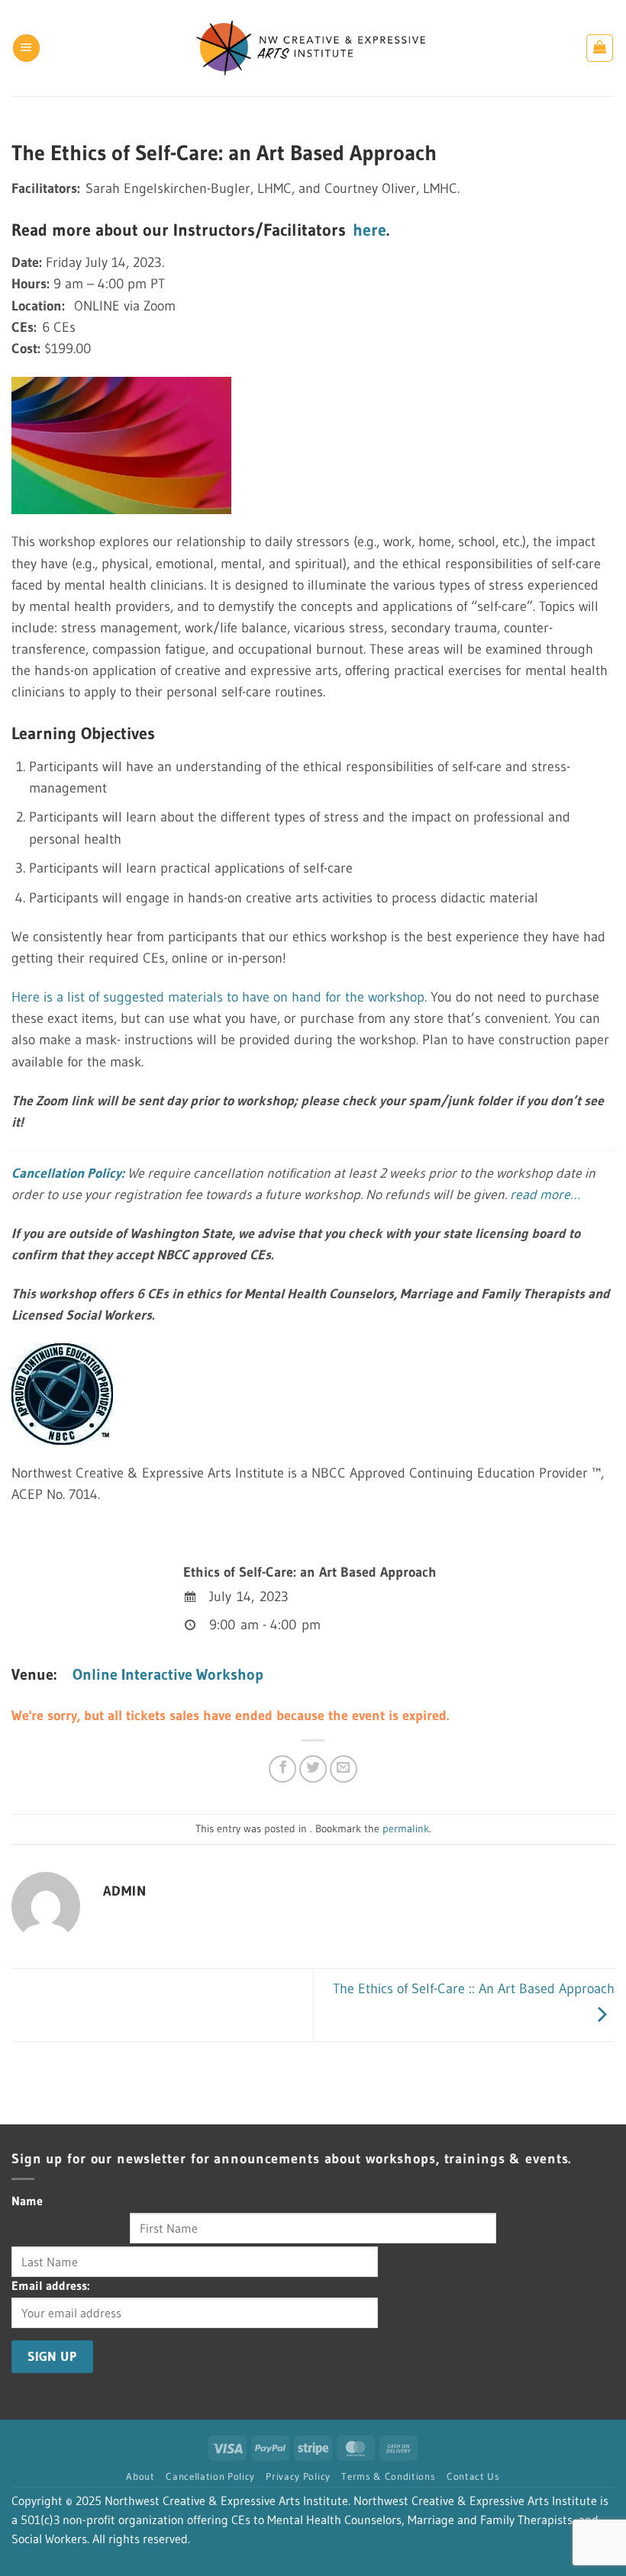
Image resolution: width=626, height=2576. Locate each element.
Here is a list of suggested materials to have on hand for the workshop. (219, 997)
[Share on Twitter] (313, 1769)
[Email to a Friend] (344, 1769)
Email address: (50, 2286)
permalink (406, 1828)
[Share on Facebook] (282, 1769)
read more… (545, 1195)
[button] (26, 48)
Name (27, 2201)
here (369, 230)
